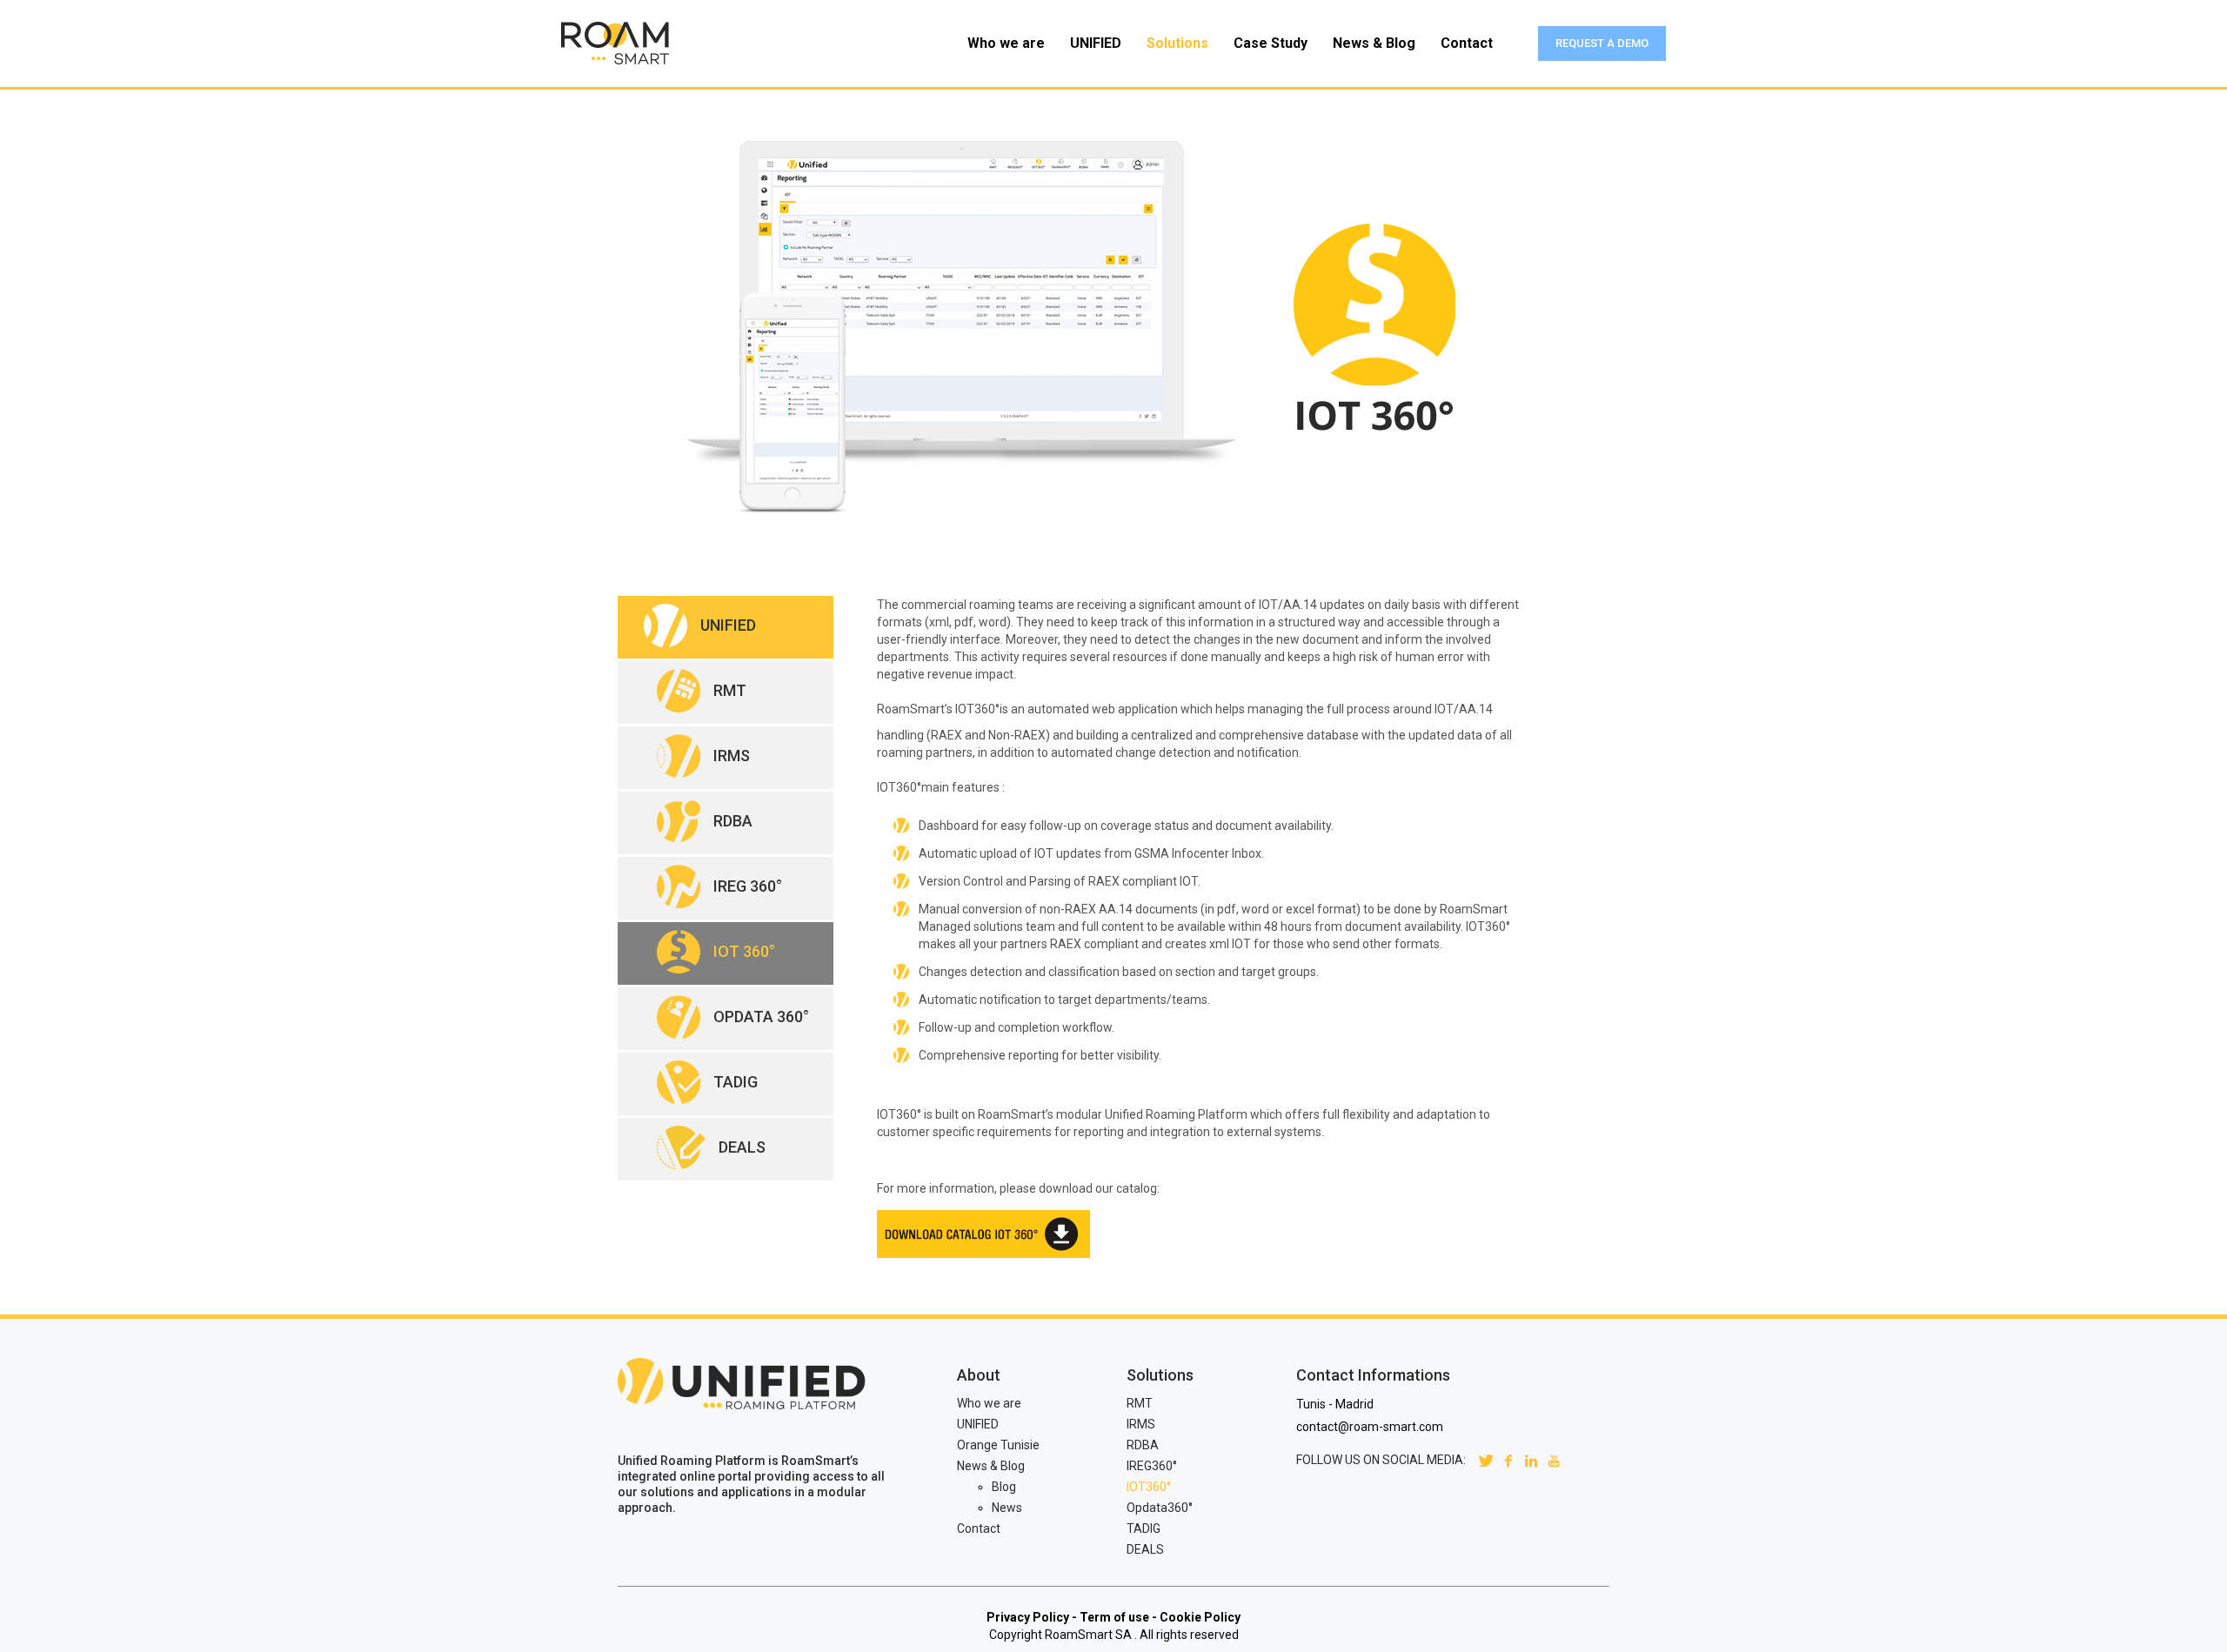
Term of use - (1118, 1617)
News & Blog (991, 1466)
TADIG (1144, 1528)
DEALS (1145, 1549)
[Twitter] (1486, 1460)
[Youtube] (1554, 1460)
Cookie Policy (1200, 1617)
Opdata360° (1160, 1508)
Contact (979, 1528)
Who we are (989, 1403)
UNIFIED (978, 1424)
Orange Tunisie (998, 1445)
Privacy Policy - (1032, 1617)
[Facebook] (1508, 1460)
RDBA (1143, 1445)
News (1007, 1508)
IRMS (1141, 1424)
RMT (1140, 1403)
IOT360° (1149, 1487)
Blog (1004, 1487)
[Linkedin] (1531, 1460)
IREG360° (1152, 1466)
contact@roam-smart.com (1370, 1427)
